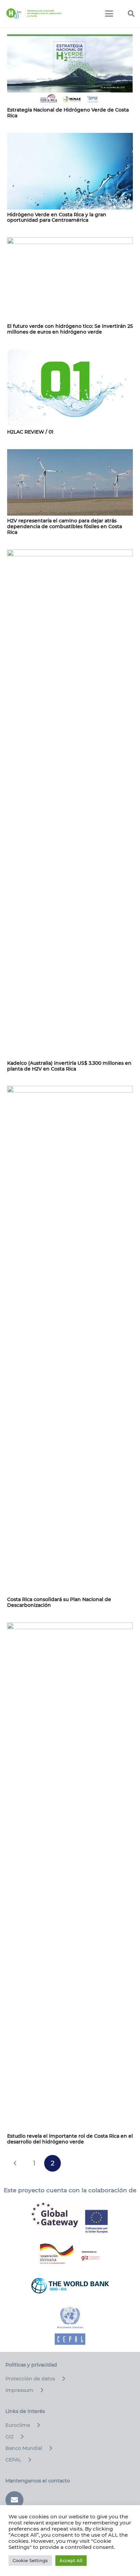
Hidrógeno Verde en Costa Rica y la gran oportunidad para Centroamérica (57, 217)
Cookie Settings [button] (30, 2560)
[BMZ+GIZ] (70, 2254)
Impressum (19, 2390)
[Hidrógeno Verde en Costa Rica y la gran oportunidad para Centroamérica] (70, 171)
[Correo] (14, 2500)
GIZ (10, 2437)
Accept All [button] (71, 2560)
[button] (109, 14)
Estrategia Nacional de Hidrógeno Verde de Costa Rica (68, 113)
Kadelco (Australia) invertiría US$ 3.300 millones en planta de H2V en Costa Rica (69, 1066)
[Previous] (15, 2163)
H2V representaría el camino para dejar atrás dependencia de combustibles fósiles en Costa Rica (65, 526)
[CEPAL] (27, 2460)
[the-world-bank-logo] (70, 2285)
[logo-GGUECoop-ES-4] (70, 2219)
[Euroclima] (36, 2425)
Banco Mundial (24, 2448)
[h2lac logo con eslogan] (34, 14)
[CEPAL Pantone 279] (70, 2326)
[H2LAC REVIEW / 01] (70, 388)
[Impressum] (39, 2390)
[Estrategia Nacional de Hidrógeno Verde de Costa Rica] (70, 69)
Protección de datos (30, 2379)
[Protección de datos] (61, 2379)
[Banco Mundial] (48, 2448)
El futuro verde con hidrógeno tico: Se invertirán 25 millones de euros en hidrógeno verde (70, 329)
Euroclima (18, 2425)
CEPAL (13, 2460)
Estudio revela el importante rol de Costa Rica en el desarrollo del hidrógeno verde (70, 2139)
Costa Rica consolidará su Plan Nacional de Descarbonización (59, 1602)
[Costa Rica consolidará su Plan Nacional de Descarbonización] (70, 1340)
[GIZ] (19, 2437)
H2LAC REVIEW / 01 (30, 432)
